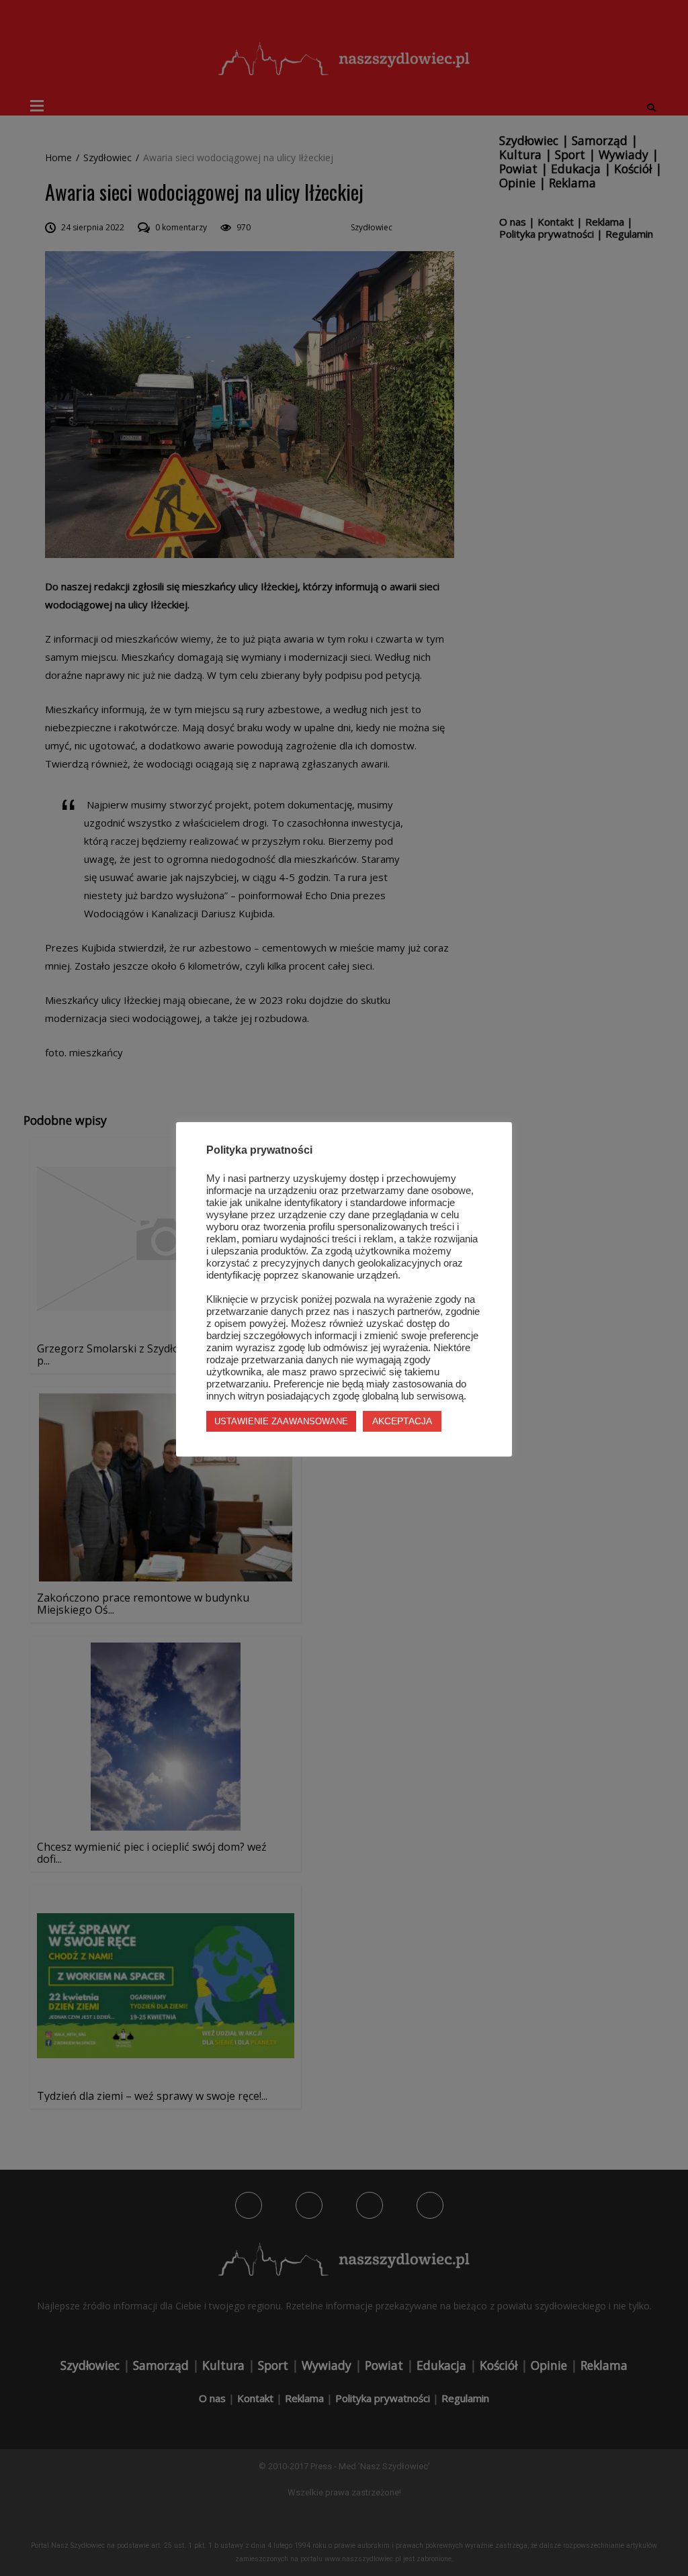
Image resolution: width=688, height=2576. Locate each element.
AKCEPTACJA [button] (402, 1421)
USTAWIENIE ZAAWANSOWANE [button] (281, 1421)
